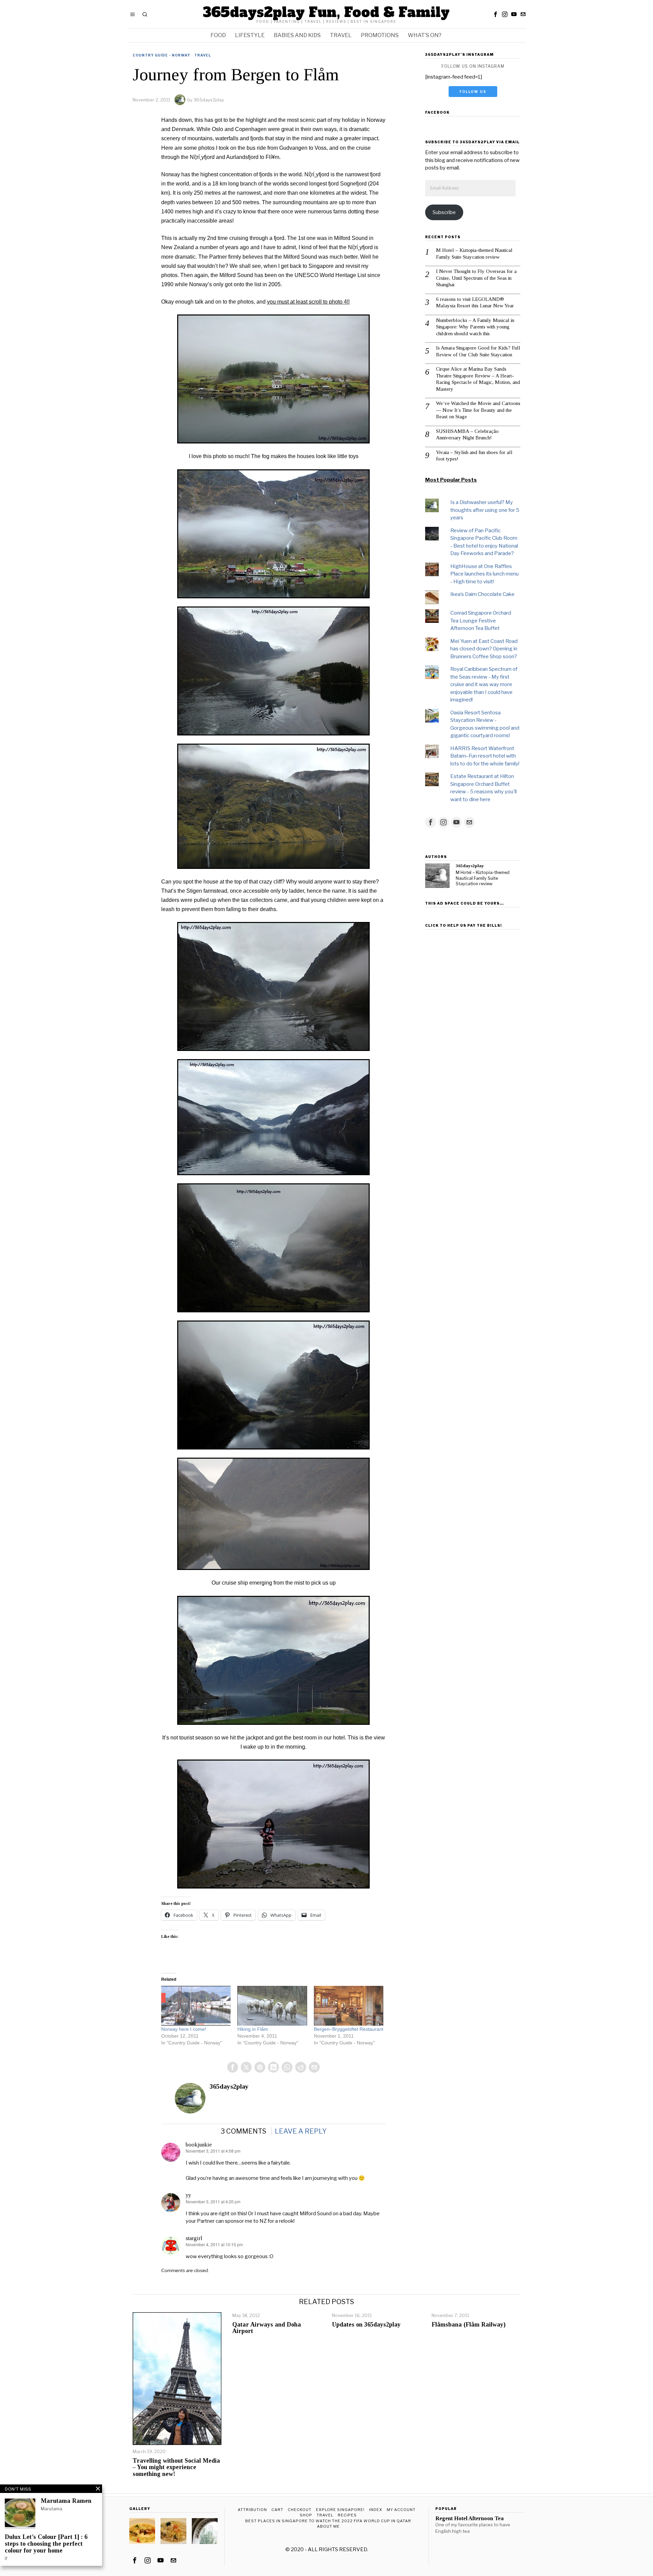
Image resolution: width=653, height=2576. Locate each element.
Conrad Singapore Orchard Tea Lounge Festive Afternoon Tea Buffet (481, 621)
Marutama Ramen (66, 2501)
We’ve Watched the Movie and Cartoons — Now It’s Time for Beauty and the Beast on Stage (478, 410)
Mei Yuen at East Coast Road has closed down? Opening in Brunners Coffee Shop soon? (484, 649)
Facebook (437, 112)
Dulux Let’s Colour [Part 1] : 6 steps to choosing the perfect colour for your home (46, 2544)
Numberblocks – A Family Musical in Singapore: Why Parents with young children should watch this (475, 327)
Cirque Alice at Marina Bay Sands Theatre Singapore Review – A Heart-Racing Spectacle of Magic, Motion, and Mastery (478, 379)
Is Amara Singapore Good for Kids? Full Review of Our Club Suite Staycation (478, 351)
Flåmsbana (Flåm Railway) (468, 2325)
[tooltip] (496, 14)
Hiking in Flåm (253, 2029)
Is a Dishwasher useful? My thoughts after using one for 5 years (485, 510)
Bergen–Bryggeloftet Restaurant (349, 2029)
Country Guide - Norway (161, 55)
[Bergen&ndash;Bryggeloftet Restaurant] (349, 2006)
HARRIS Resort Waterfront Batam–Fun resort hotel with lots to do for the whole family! (485, 756)
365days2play (209, 100)
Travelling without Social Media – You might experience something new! (176, 2468)
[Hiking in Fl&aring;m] (272, 2006)
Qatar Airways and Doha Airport (267, 2328)
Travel (203, 55)
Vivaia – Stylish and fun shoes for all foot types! (474, 456)
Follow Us (473, 92)
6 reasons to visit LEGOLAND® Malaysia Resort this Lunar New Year (475, 303)
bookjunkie (199, 2145)
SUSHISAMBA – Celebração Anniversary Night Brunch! (467, 435)
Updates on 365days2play (366, 2325)
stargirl (194, 2238)
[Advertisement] (473, 1034)
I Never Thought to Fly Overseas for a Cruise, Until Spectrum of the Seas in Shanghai (476, 278)
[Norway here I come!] (196, 2006)
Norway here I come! (184, 2029)
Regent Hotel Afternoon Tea (470, 2518)
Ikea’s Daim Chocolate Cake (482, 594)
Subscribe (444, 212)
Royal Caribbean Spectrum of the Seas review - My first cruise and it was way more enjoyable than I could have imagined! (484, 684)
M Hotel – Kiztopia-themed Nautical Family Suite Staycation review (474, 254)
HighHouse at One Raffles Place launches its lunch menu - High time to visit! (484, 574)
